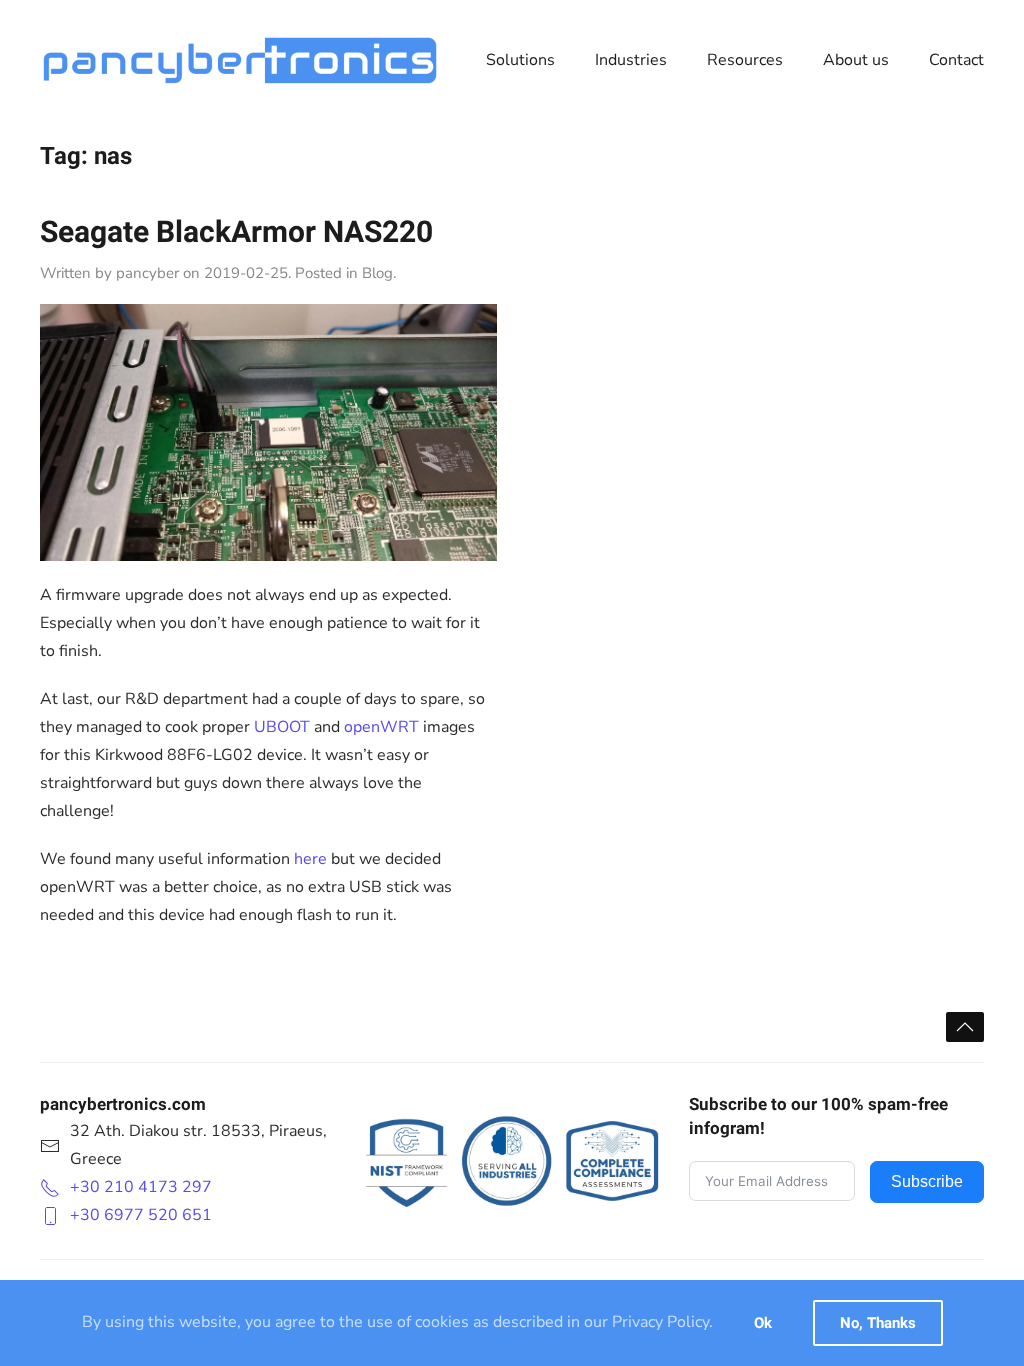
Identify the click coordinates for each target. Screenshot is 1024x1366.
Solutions (520, 60)
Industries (631, 60)
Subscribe (927, 1181)
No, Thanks (878, 1323)
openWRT (381, 727)
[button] (965, 1027)
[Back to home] (240, 60)
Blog (377, 273)
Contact (956, 60)
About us (856, 60)
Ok (763, 1323)
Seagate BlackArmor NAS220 (236, 233)
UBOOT (282, 727)
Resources (745, 60)
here (310, 859)
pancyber (147, 273)
